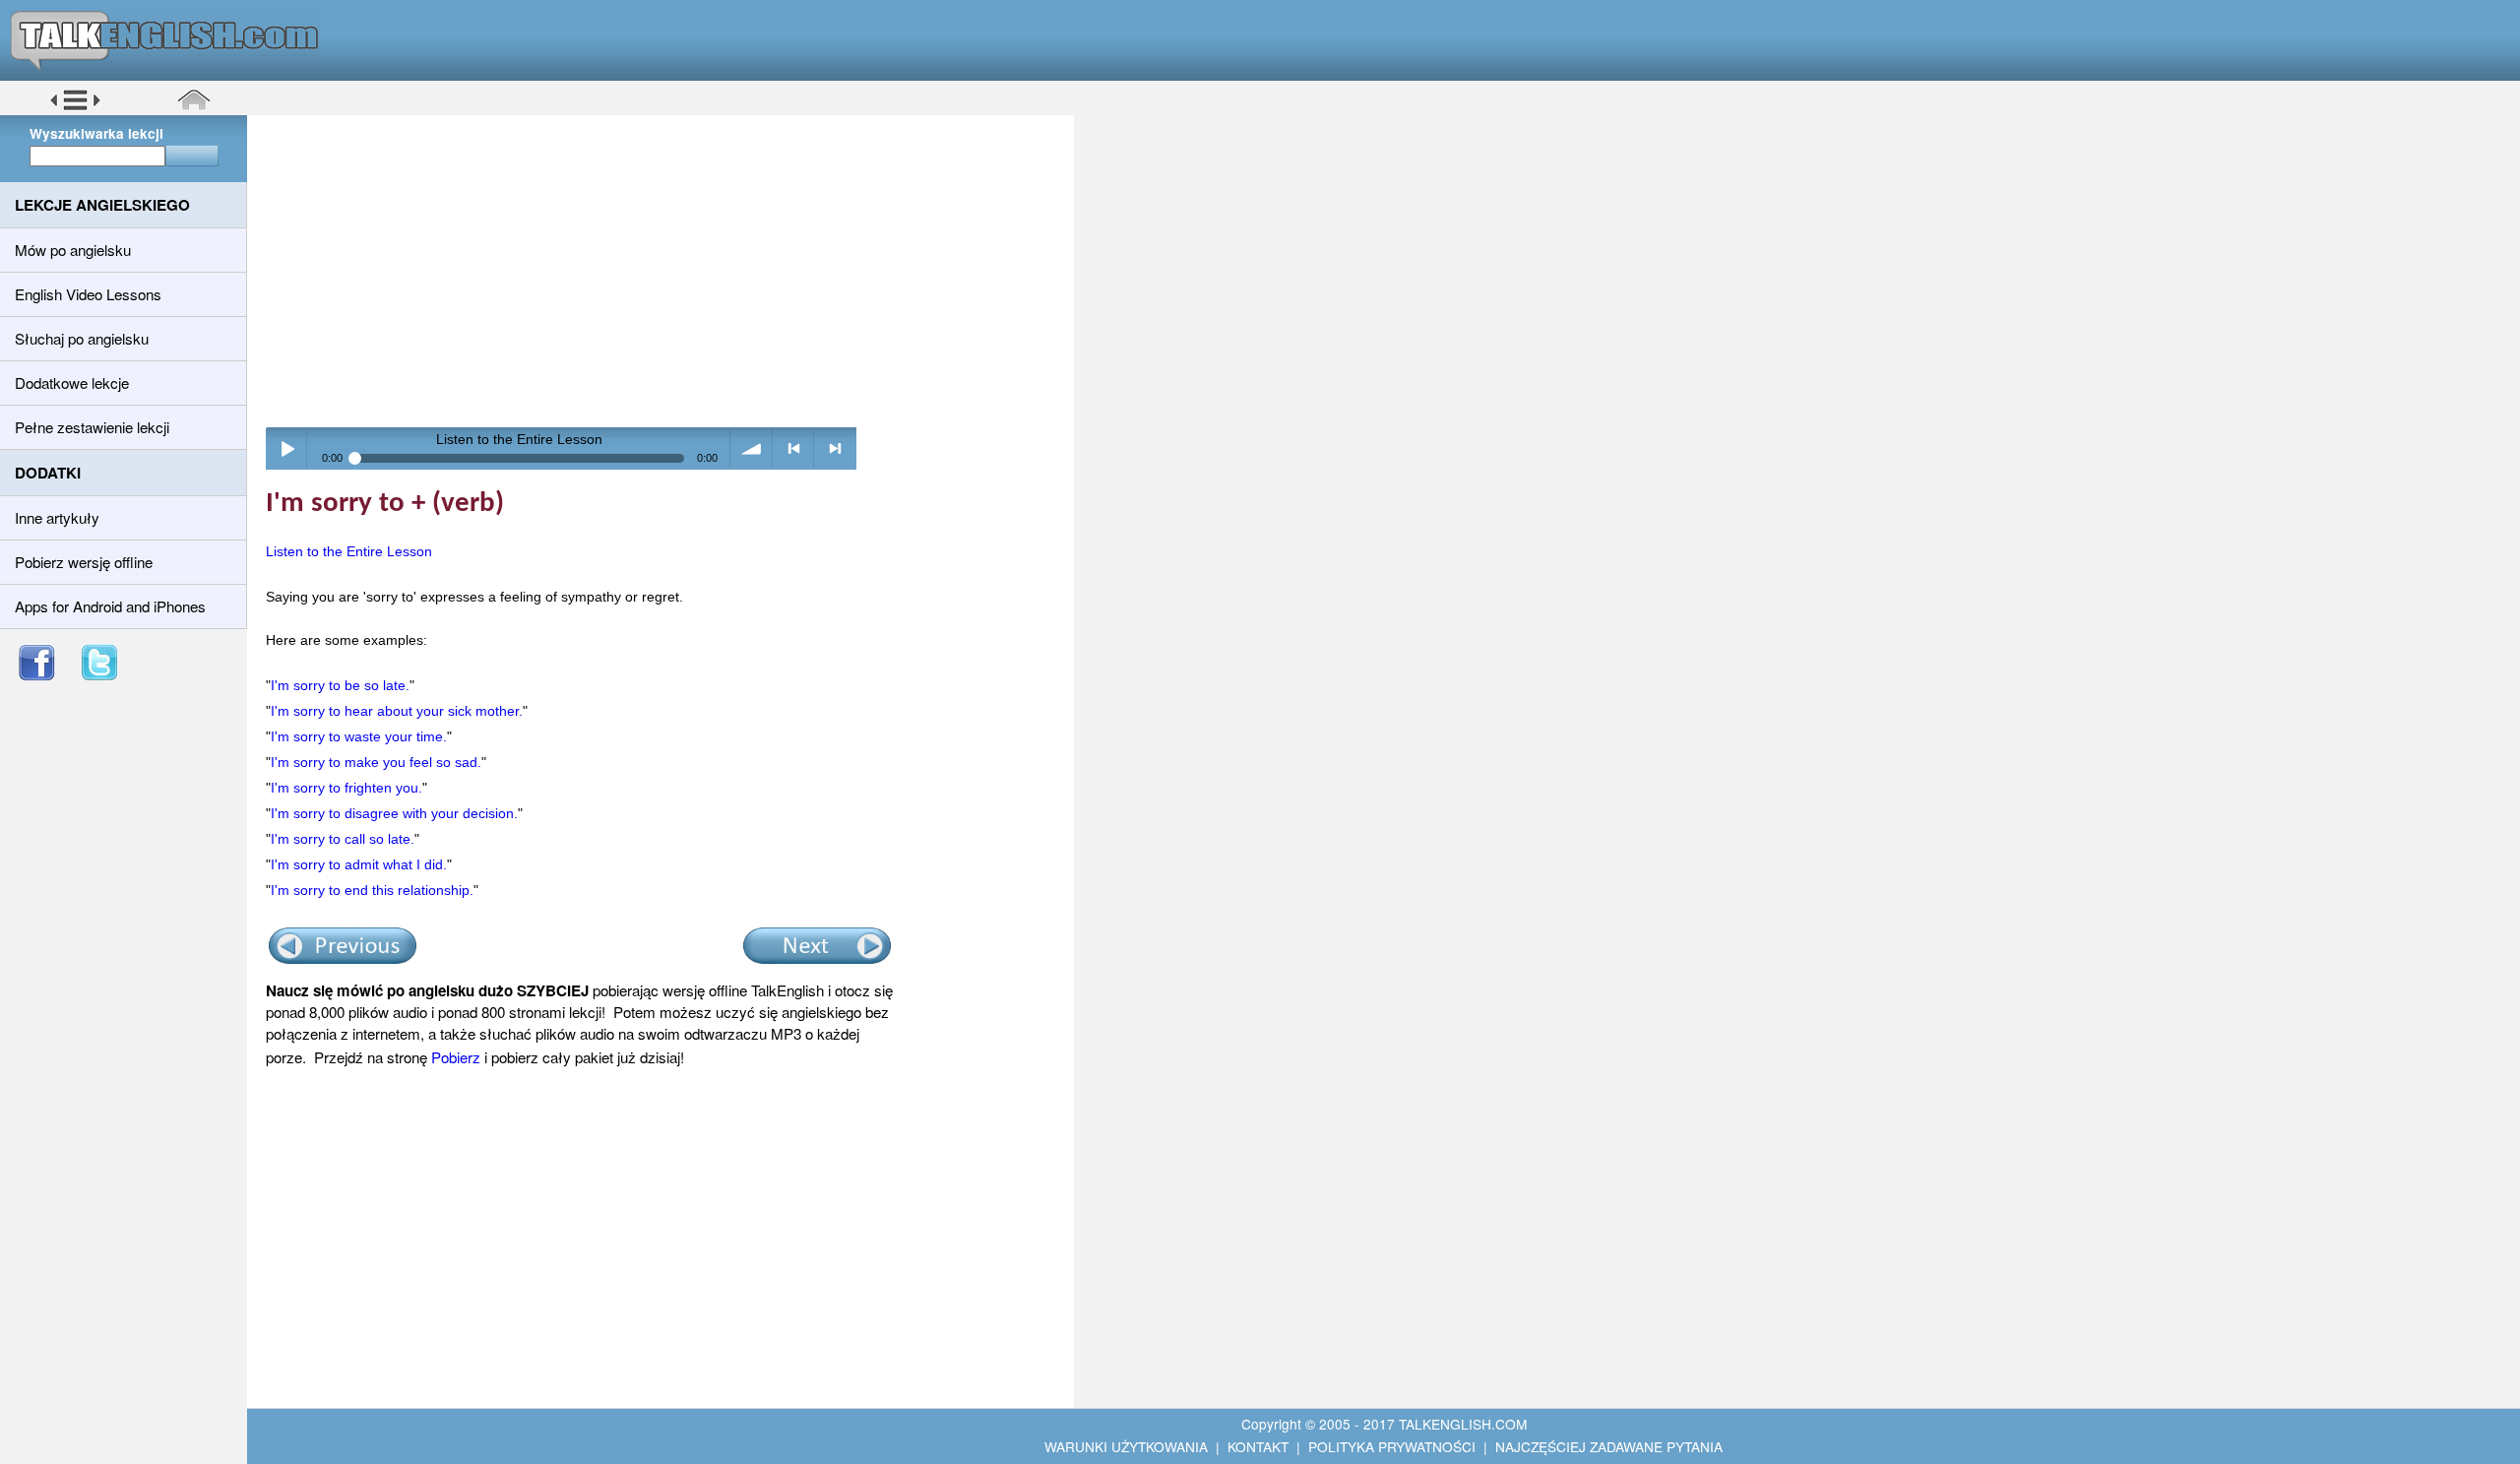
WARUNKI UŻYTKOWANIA (1126, 1446)
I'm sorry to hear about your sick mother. (397, 711)
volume (752, 448)
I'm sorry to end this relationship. (372, 890)
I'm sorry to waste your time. (359, 736)
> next (835, 448)
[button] (75, 107)
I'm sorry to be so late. (340, 685)
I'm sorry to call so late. (343, 839)
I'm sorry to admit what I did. (359, 864)
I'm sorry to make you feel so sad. (376, 762)
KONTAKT (1258, 1446)
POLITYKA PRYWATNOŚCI (1392, 1446)
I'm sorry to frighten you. (346, 788)
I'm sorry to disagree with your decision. (394, 813)
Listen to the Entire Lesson (349, 551)
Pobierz (456, 1057)
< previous (794, 448)
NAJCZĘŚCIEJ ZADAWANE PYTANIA (1609, 1446)
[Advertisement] (667, 271)
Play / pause (287, 448)
